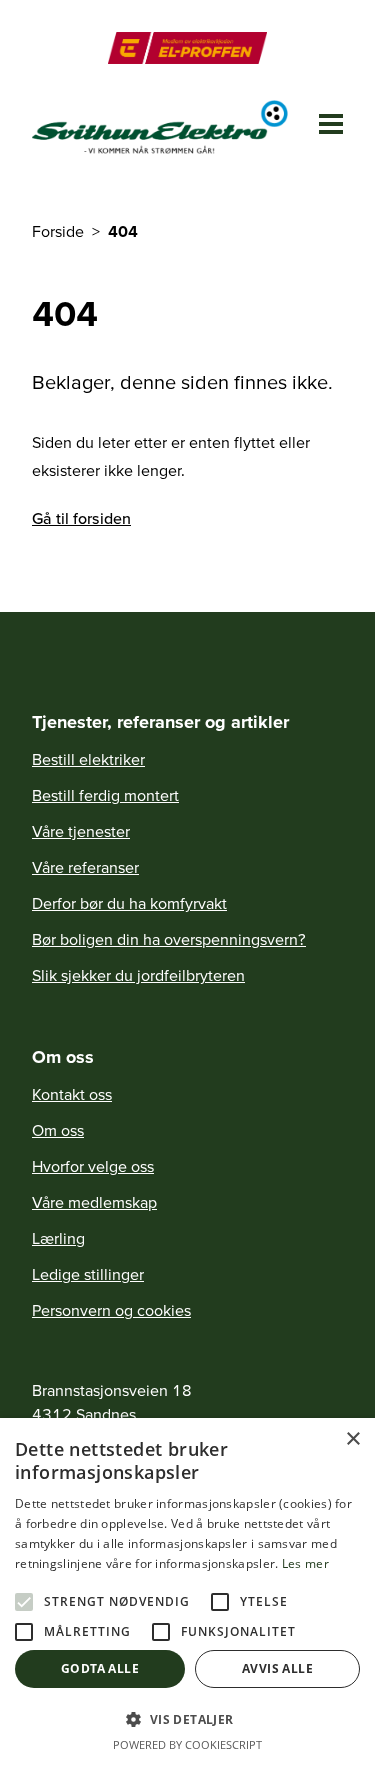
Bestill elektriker (88, 759)
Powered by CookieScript (187, 1744)
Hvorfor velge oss (93, 1166)
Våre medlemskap (94, 1202)
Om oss (58, 1130)
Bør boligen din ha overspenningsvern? (169, 939)
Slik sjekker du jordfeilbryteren (138, 975)
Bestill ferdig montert (105, 795)
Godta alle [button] (100, 1668)
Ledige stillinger (88, 1274)
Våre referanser (85, 867)
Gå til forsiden (81, 518)
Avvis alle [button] (277, 1668)
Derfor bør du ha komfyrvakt (129, 903)
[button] (187, 1719)
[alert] (187, 1592)
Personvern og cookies (111, 1310)
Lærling (58, 1238)
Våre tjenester (81, 831)
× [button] (352, 1439)
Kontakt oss (72, 1094)
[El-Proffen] (187, 48)
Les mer (305, 1563)
